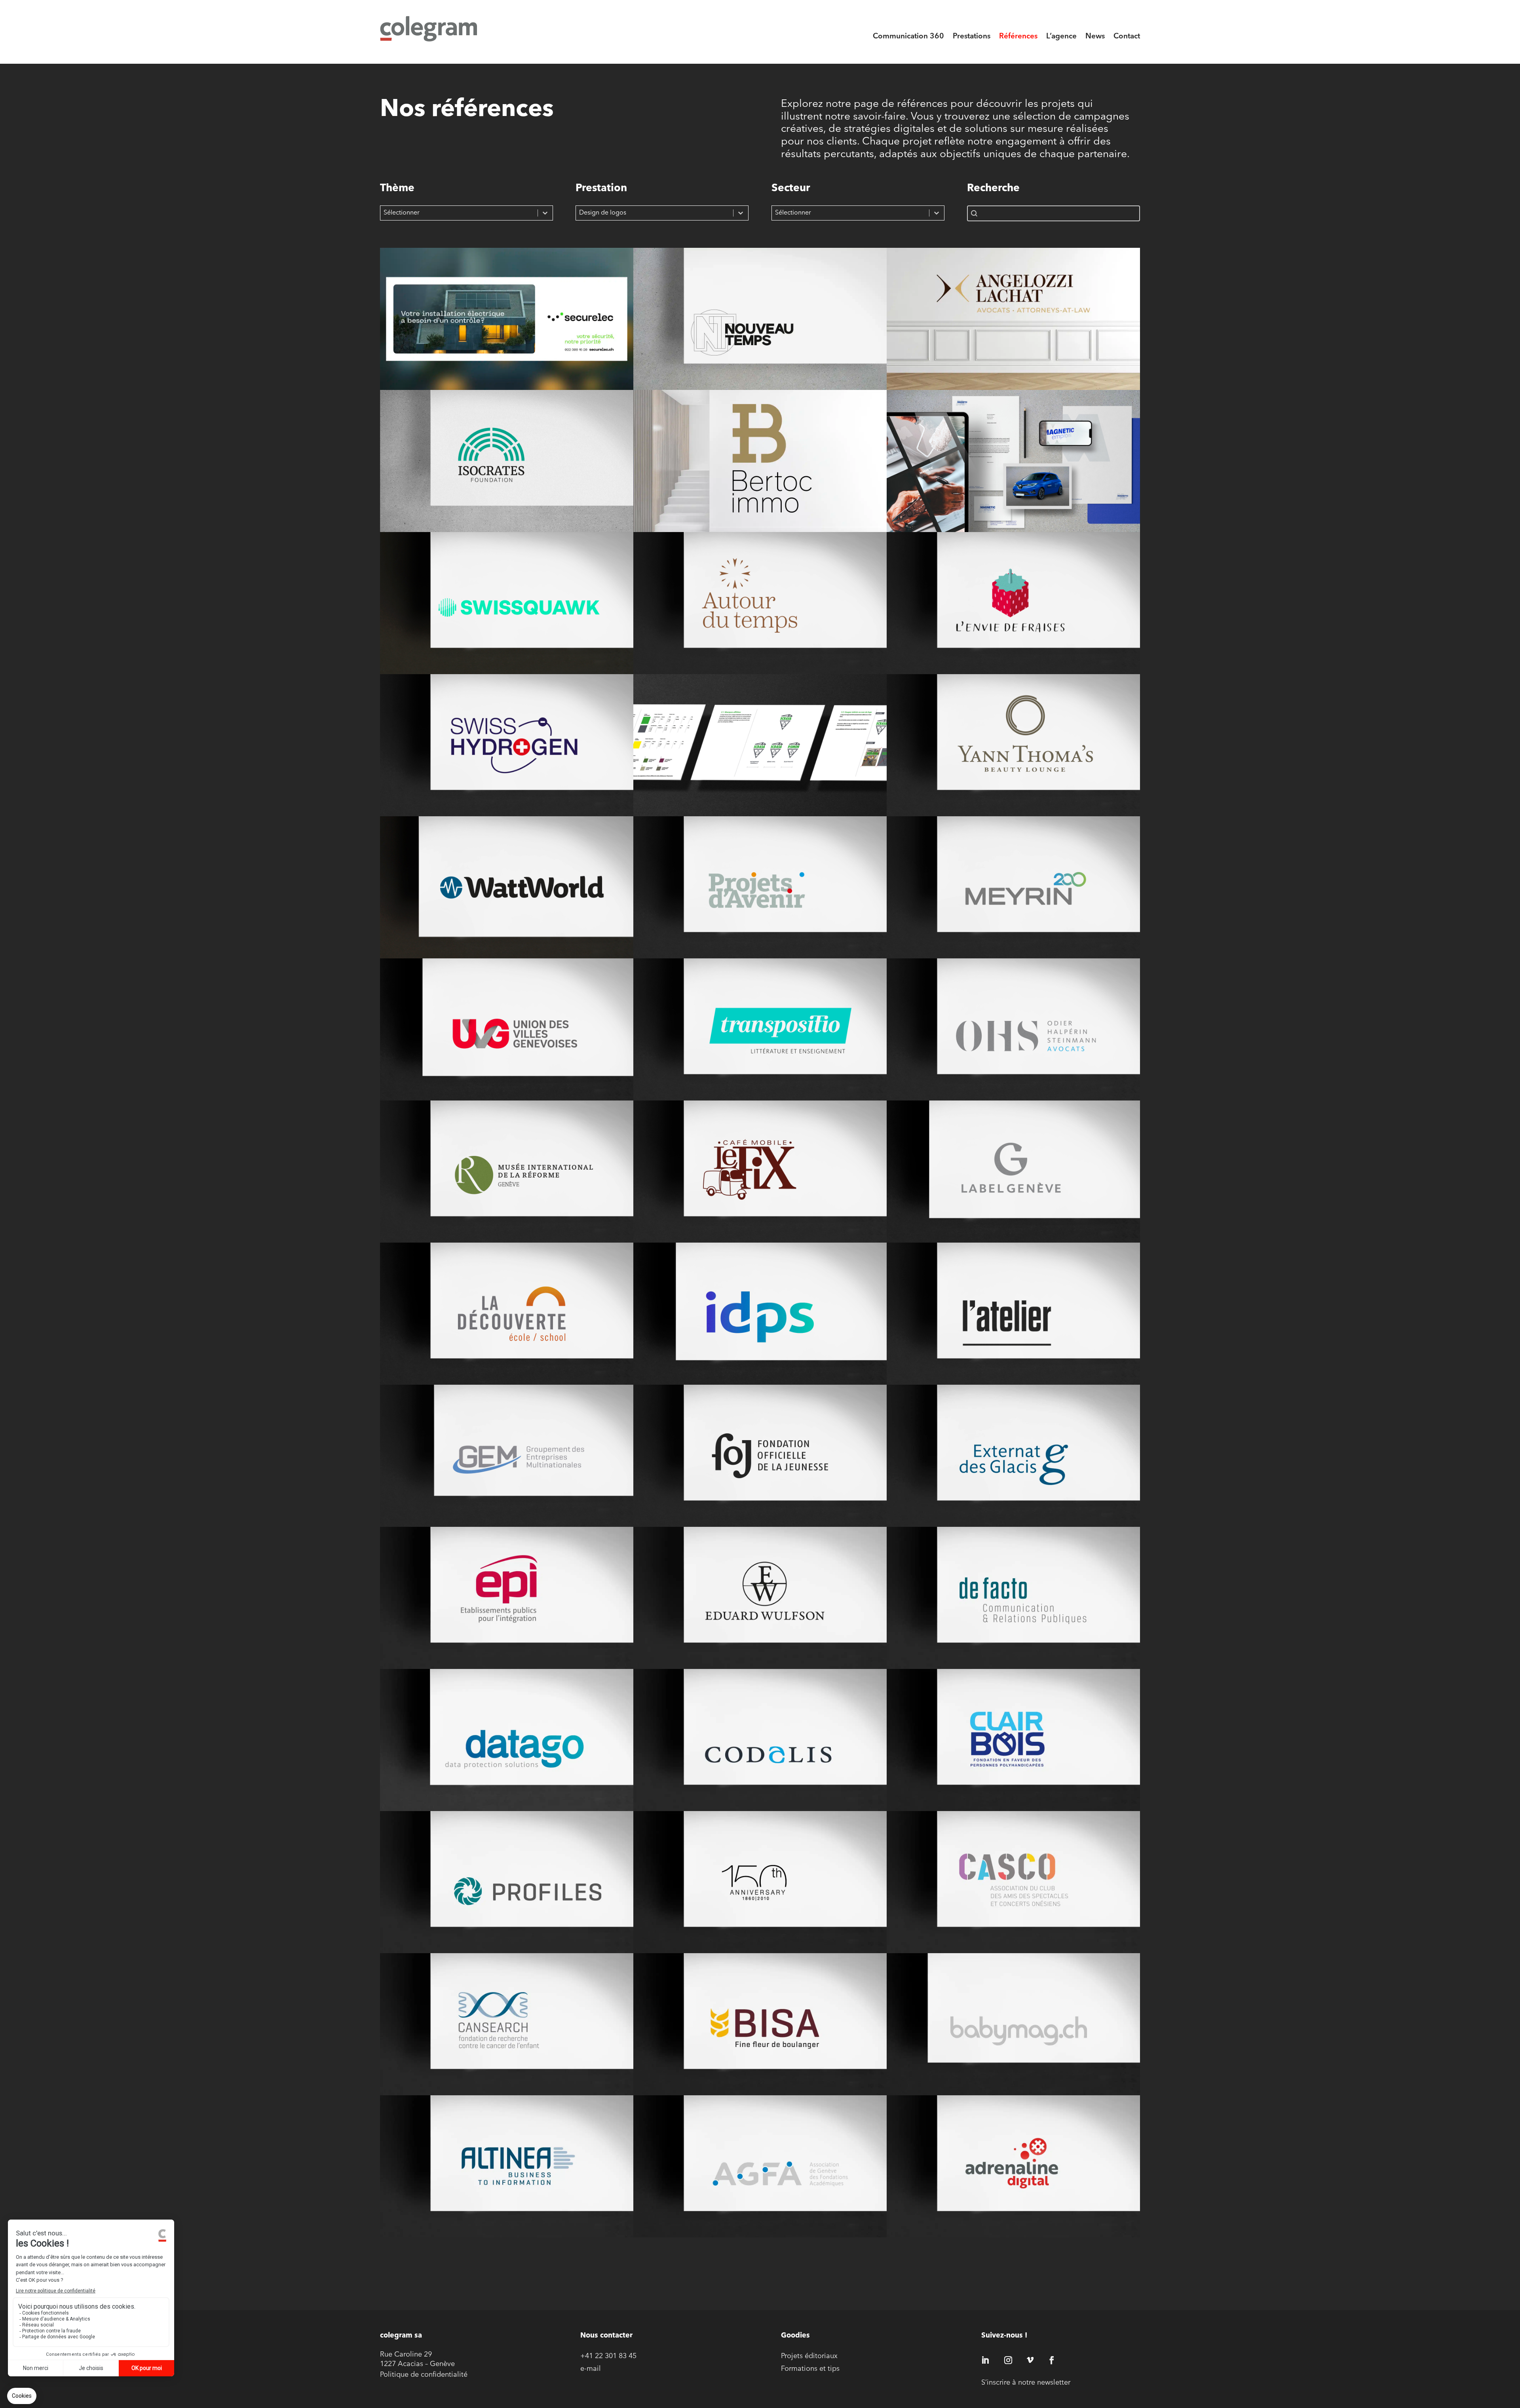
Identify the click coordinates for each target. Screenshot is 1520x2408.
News (1095, 37)
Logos (507, 897)
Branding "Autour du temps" (760, 613)
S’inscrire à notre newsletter (1026, 2383)
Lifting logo (506, 755)
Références (1018, 37)
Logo (760, 329)
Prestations (972, 37)
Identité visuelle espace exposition (1013, 1324)
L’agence (1061, 37)
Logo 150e (760, 1892)
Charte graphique (760, 755)
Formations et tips (810, 2369)
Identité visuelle (506, 329)
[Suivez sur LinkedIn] (985, 2360)
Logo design (1013, 1466)
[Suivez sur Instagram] (1008, 2360)
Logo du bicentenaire (1013, 897)
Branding (1013, 471)
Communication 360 (908, 37)
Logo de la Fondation (760, 1466)
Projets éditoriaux (809, 2357)
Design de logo (1013, 1181)
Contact (1127, 37)
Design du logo (1013, 1608)
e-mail (591, 2369)
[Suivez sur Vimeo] (1030, 2360)
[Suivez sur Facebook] (1052, 2360)
